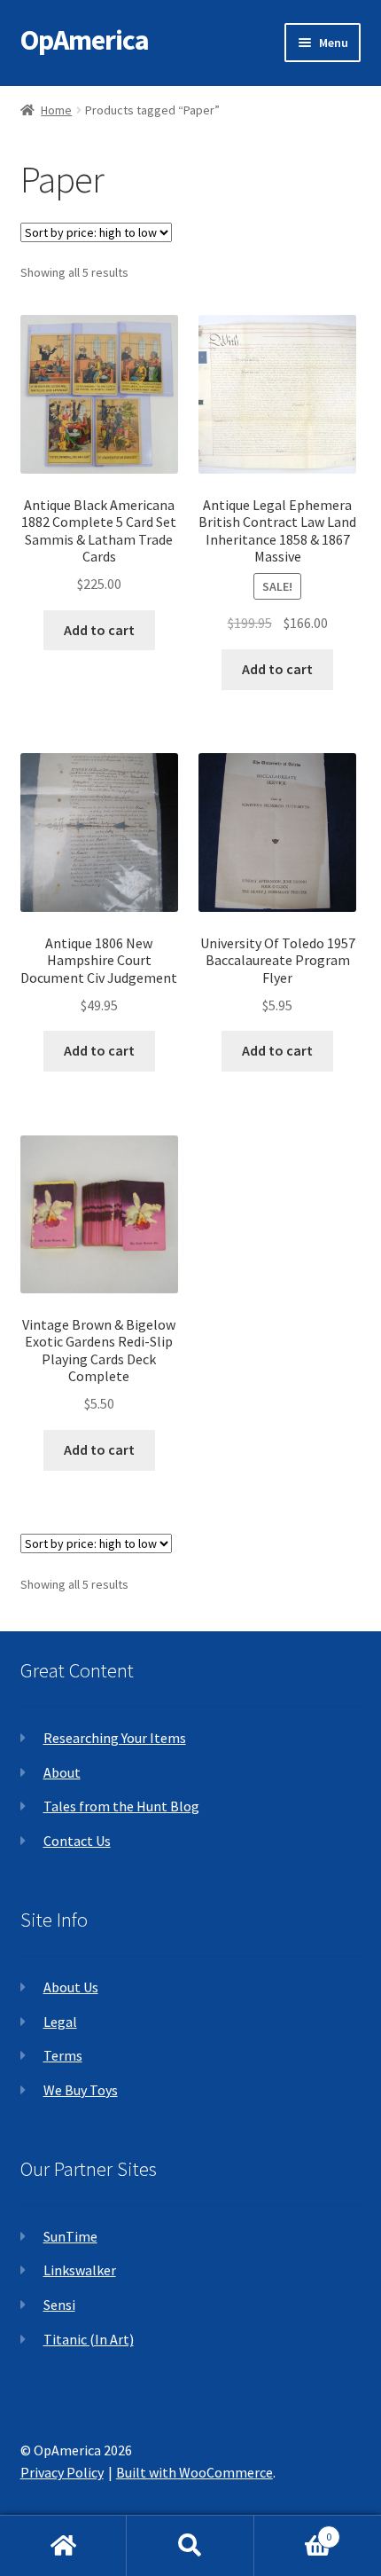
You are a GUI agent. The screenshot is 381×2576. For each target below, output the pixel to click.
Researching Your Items (115, 1738)
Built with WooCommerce (194, 2472)
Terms (63, 2055)
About (62, 1772)
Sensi (59, 2305)
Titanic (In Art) (89, 2339)
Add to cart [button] (99, 630)
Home (56, 110)
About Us (71, 1987)
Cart (293, 2530)
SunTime (70, 2236)
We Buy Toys (81, 2090)
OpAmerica (85, 40)
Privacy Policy (62, 2472)
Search (190, 2546)
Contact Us (77, 1841)
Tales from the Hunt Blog (121, 1806)
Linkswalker (80, 2270)
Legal (60, 2022)
